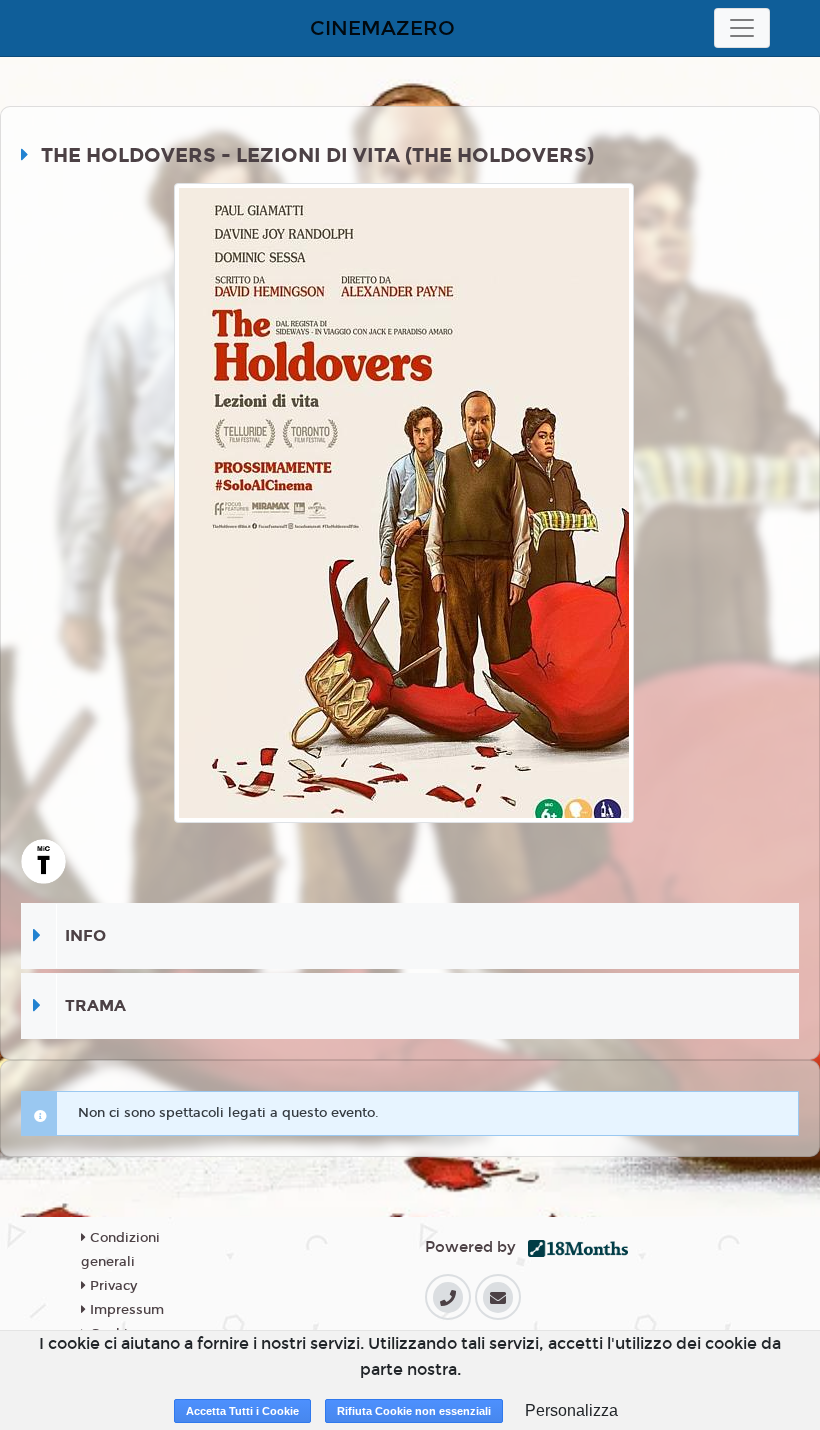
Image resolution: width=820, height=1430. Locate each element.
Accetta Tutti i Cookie (242, 1411)
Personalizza (571, 1410)
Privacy (111, 1286)
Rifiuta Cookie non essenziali (414, 1411)
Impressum (125, 1310)
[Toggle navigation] (742, 28)
